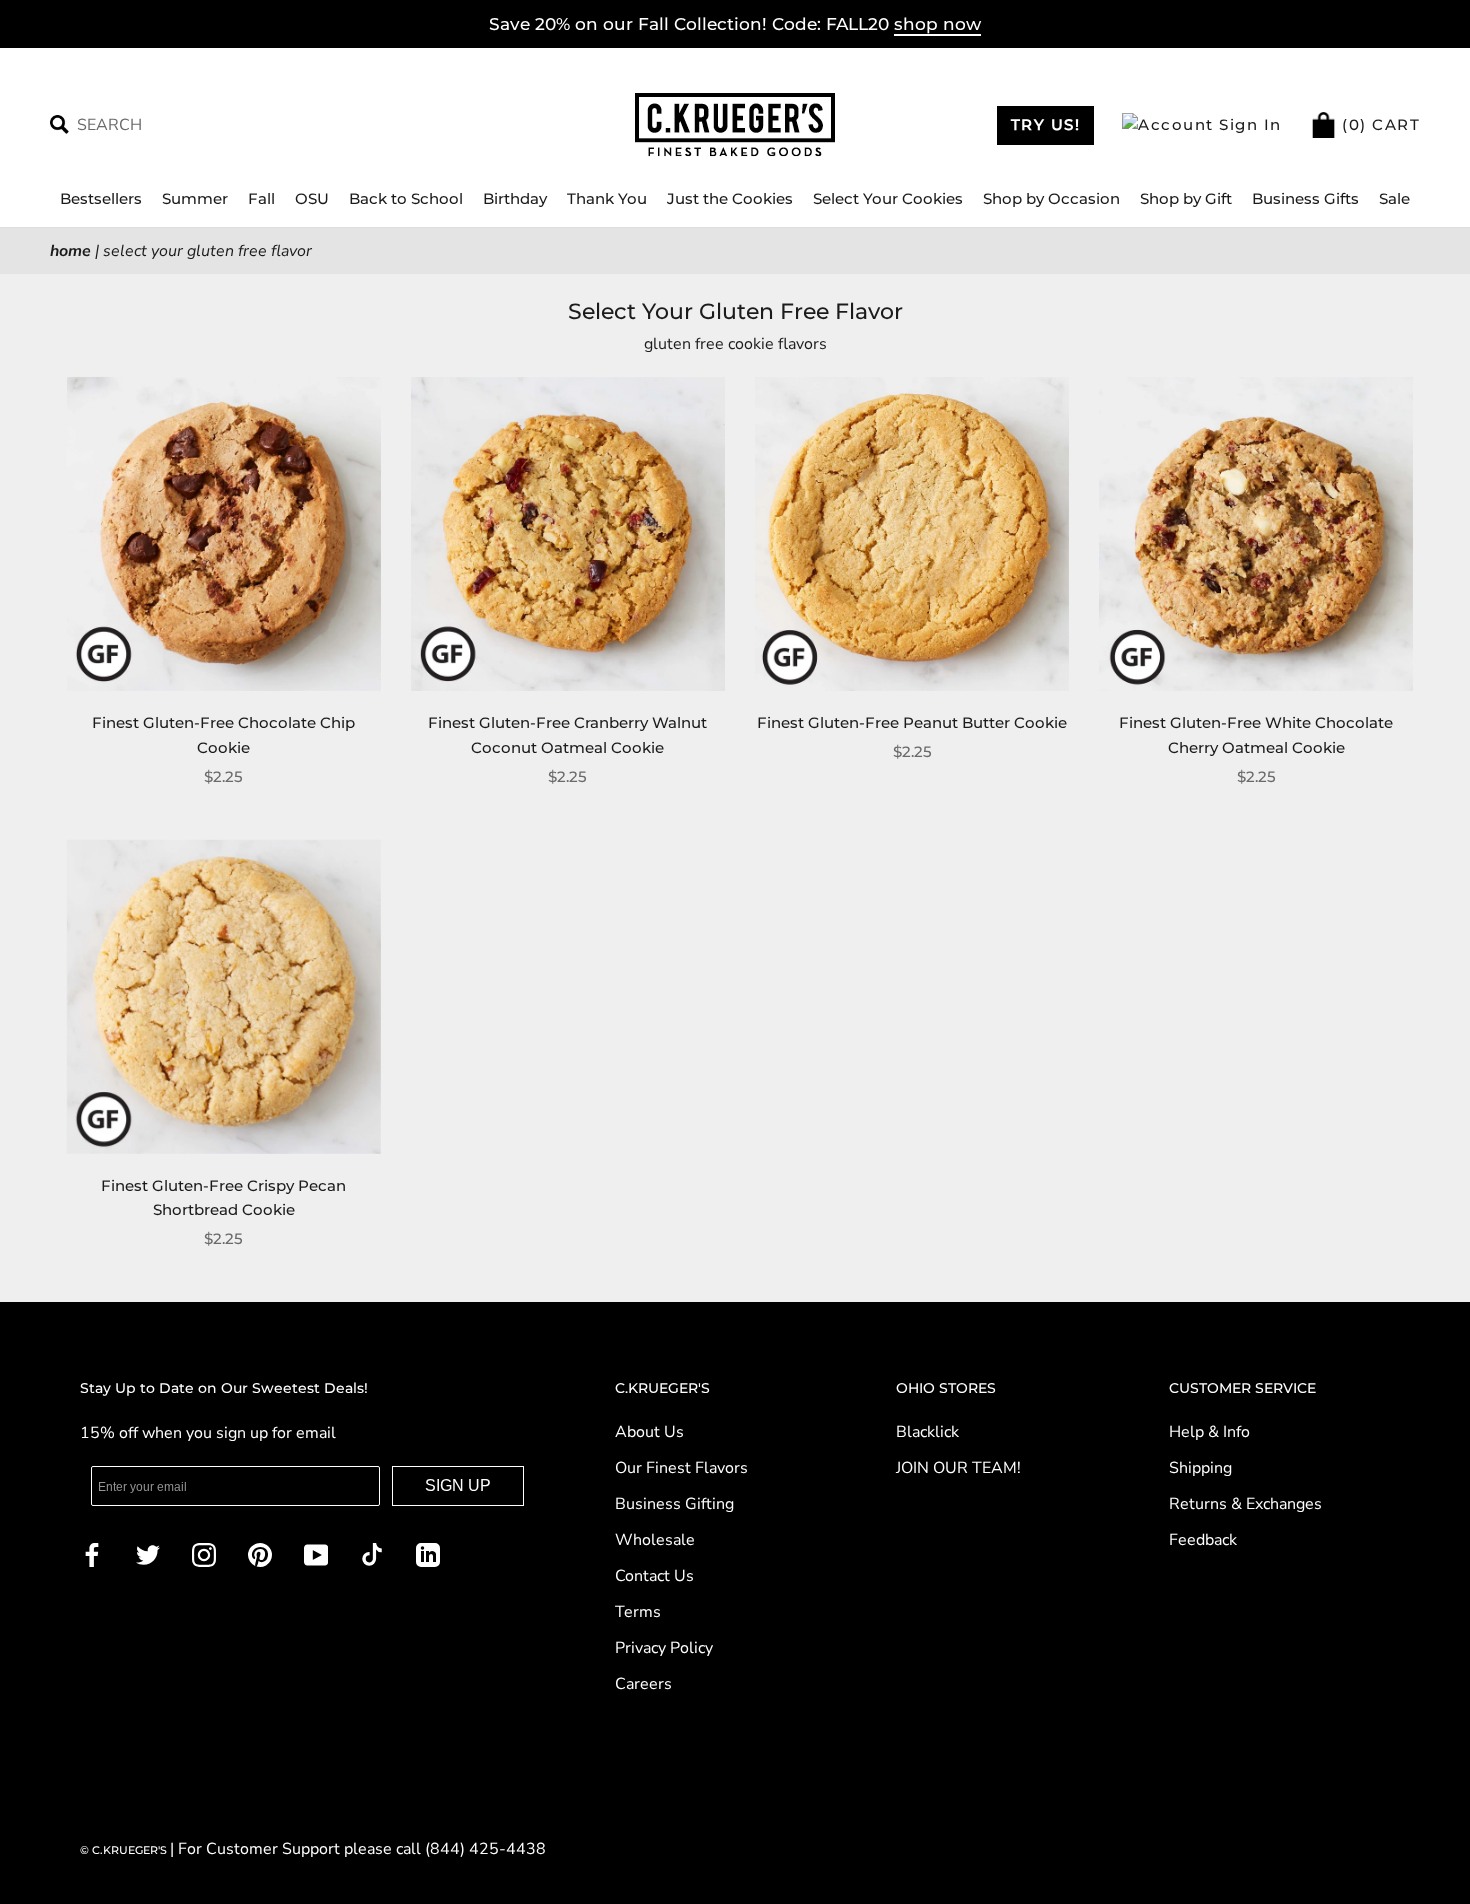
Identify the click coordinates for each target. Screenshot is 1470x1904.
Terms (638, 1612)
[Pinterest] (260, 1554)
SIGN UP (458, 1485)
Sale (1394, 198)
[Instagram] (204, 1554)
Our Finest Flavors (681, 1468)
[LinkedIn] (428, 1554)
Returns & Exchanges (1245, 1504)
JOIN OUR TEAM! (958, 1468)
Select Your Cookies (888, 198)
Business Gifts (1305, 198)
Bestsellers (101, 198)
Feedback (1203, 1540)
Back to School (406, 198)
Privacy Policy (664, 1648)
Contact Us (654, 1576)
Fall (261, 198)
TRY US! (1046, 124)
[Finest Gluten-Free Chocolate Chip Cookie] (224, 534)
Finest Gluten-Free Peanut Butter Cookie (912, 722)
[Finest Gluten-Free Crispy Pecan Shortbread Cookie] (224, 997)
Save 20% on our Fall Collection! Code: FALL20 (735, 24)
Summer (195, 198)
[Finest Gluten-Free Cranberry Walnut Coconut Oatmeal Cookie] (568, 534)
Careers (643, 1684)
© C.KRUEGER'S (125, 1850)
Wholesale (655, 1540)
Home (70, 251)
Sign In (1248, 124)
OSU (312, 198)
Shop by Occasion (1051, 198)
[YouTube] (316, 1554)
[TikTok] (372, 1554)
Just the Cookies (730, 198)
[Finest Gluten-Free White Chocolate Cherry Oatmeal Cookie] (1256, 534)
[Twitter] (148, 1554)
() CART (1379, 124)
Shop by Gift (1186, 198)
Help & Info (1209, 1432)
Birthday (515, 198)
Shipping (1200, 1468)
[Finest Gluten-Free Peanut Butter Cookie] (912, 534)
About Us (649, 1432)
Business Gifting (674, 1504)
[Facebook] (92, 1554)
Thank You (607, 198)
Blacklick (927, 1432)
